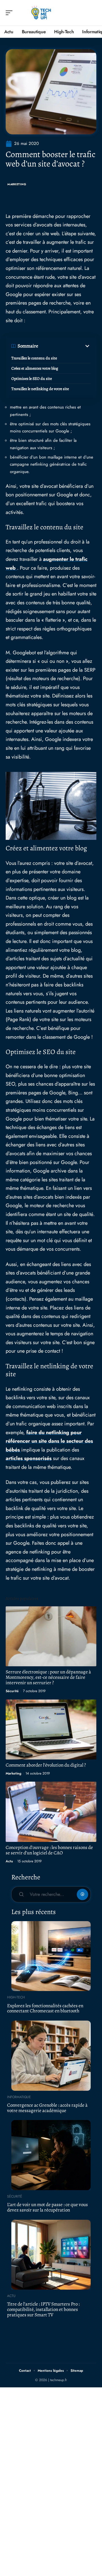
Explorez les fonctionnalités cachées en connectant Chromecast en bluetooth (45, 2008)
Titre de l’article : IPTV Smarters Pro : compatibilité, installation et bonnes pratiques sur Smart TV (43, 2309)
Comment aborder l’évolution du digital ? (46, 1765)
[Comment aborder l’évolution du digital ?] (51, 1730)
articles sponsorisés (29, 1458)
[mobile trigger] (10, 13)
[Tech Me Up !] (41, 13)
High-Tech (16, 1997)
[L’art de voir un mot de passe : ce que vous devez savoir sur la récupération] (51, 2155)
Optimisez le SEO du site (32, 379)
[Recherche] (92, 13)
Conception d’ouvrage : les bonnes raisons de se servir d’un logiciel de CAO (49, 1850)
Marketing (17, 184)
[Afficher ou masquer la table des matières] (64, 346)
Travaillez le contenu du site (34, 358)
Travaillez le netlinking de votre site (40, 389)
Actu (9, 1861)
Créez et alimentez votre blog (35, 368)
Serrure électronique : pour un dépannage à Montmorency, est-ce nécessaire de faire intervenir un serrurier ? (48, 1677)
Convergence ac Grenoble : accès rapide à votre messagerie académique (47, 2108)
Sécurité (12, 1691)
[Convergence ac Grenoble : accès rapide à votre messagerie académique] (51, 2056)
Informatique (19, 2097)
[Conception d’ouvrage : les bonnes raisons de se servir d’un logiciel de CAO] (51, 1812)
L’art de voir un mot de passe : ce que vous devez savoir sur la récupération (47, 2207)
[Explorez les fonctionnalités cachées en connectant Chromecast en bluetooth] (51, 1956)
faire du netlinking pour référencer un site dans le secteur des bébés (49, 1441)
